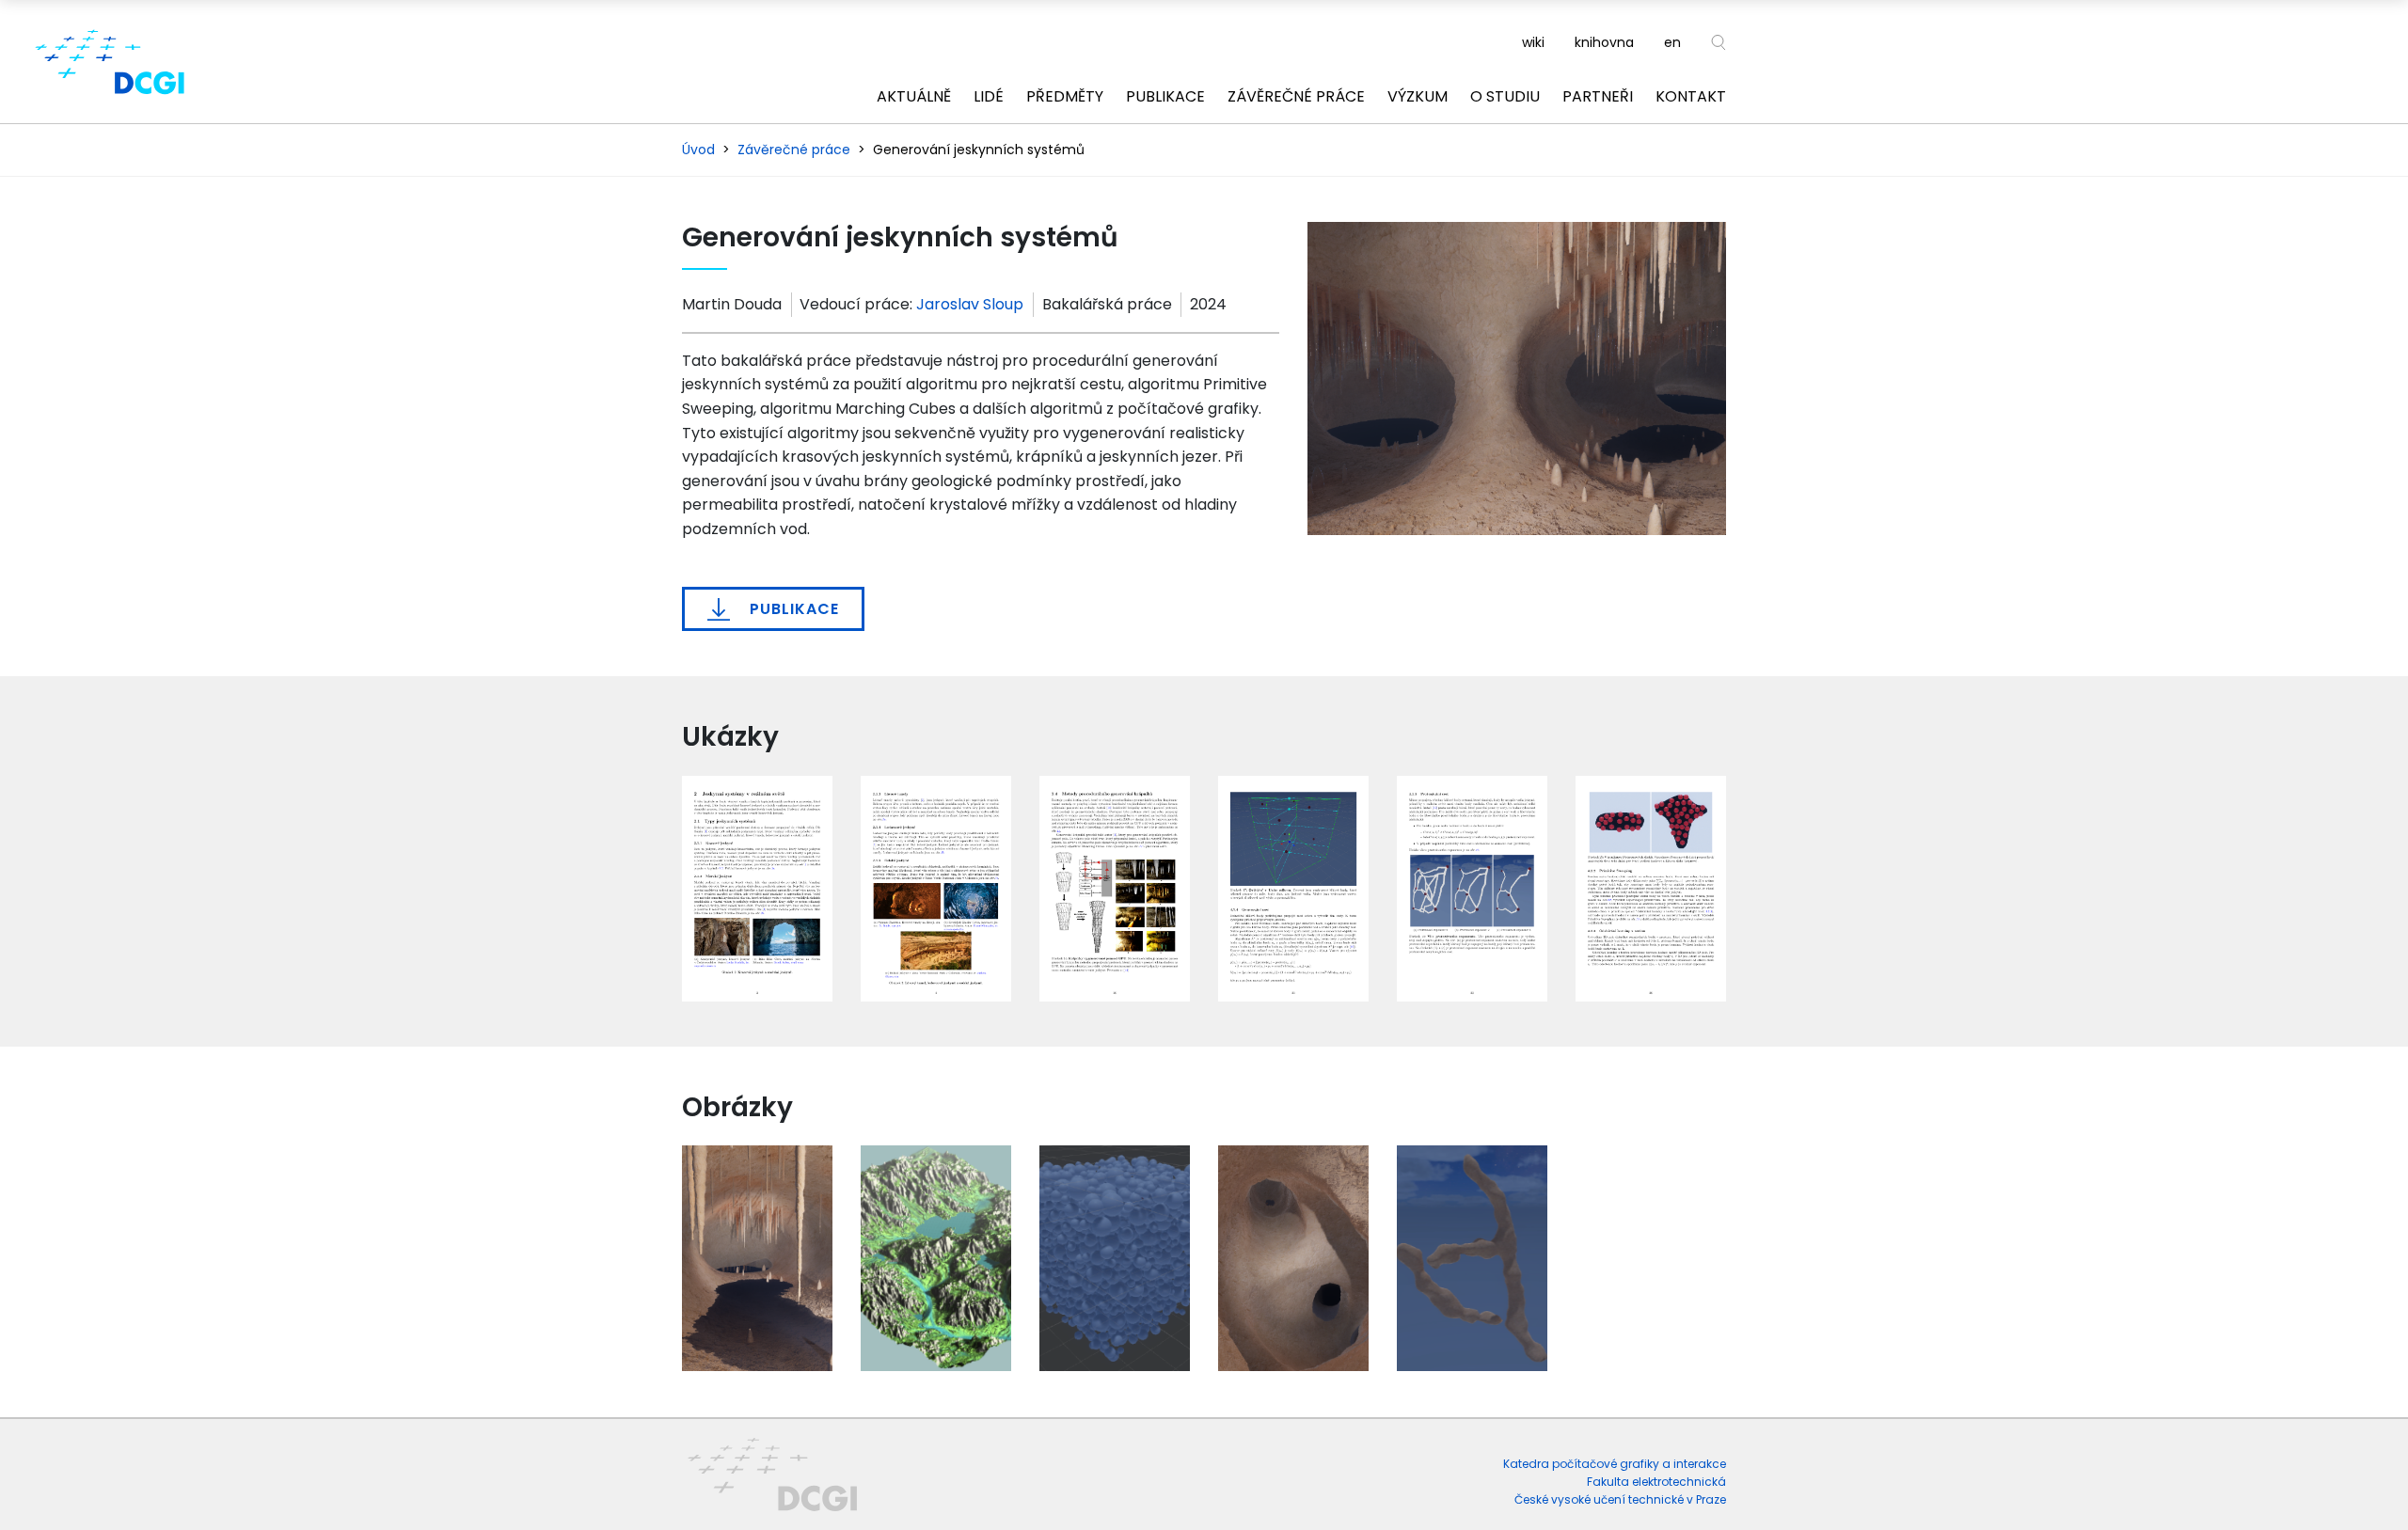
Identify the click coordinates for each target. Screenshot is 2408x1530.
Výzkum (1418, 96)
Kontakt (1691, 96)
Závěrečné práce (1296, 96)
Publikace (1165, 96)
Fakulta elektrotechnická (1656, 1482)
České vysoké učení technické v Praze (1620, 1499)
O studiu (1505, 96)
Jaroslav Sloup (970, 304)
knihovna (1604, 42)
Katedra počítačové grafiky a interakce (1615, 1464)
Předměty (1065, 96)
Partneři (1598, 96)
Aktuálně (914, 96)
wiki (1533, 42)
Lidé (989, 96)
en (1672, 42)
